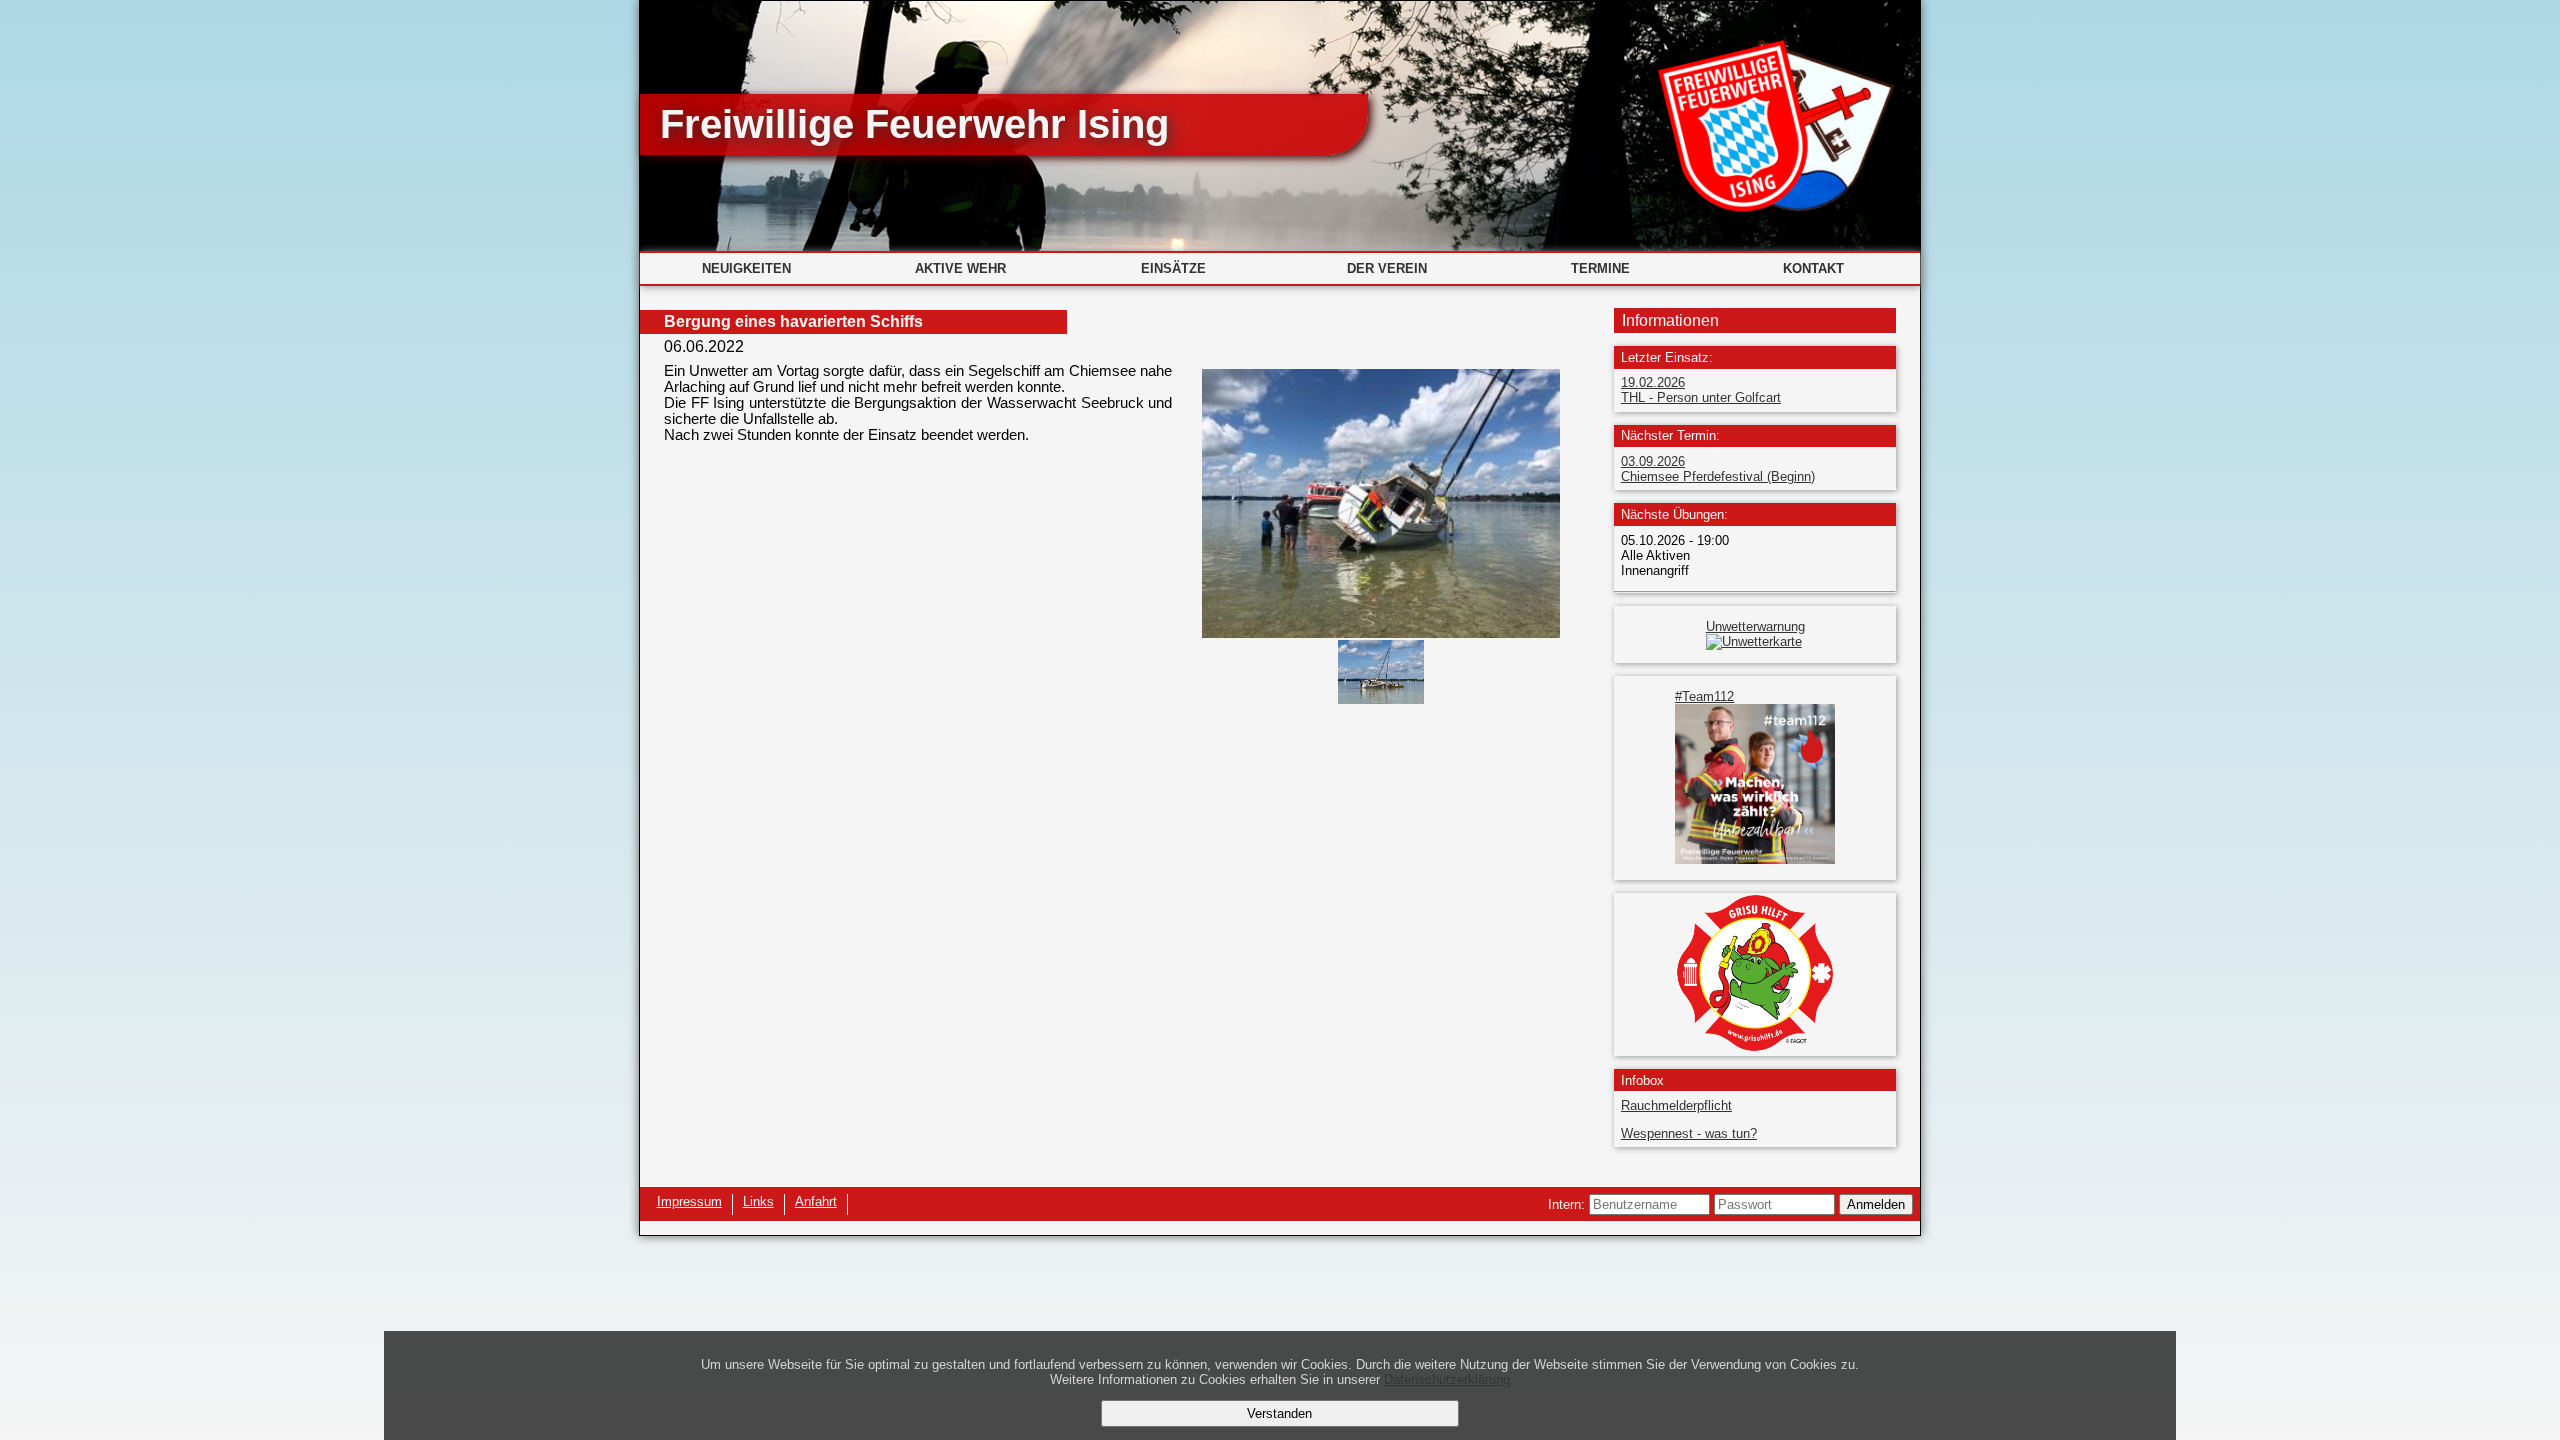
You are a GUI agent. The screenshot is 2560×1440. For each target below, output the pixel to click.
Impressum (689, 1201)
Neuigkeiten (746, 268)
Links (758, 1201)
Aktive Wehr (960, 268)
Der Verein (1387, 268)
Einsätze (1173, 268)
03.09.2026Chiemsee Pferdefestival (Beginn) (1718, 469)
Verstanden (1279, 1413)
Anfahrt (816, 1201)
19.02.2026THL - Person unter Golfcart (1701, 390)
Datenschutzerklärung (1447, 1379)
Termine (1600, 268)
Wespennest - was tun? (1689, 1133)
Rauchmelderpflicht (1676, 1105)
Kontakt (1813, 268)
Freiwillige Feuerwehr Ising (914, 124)
